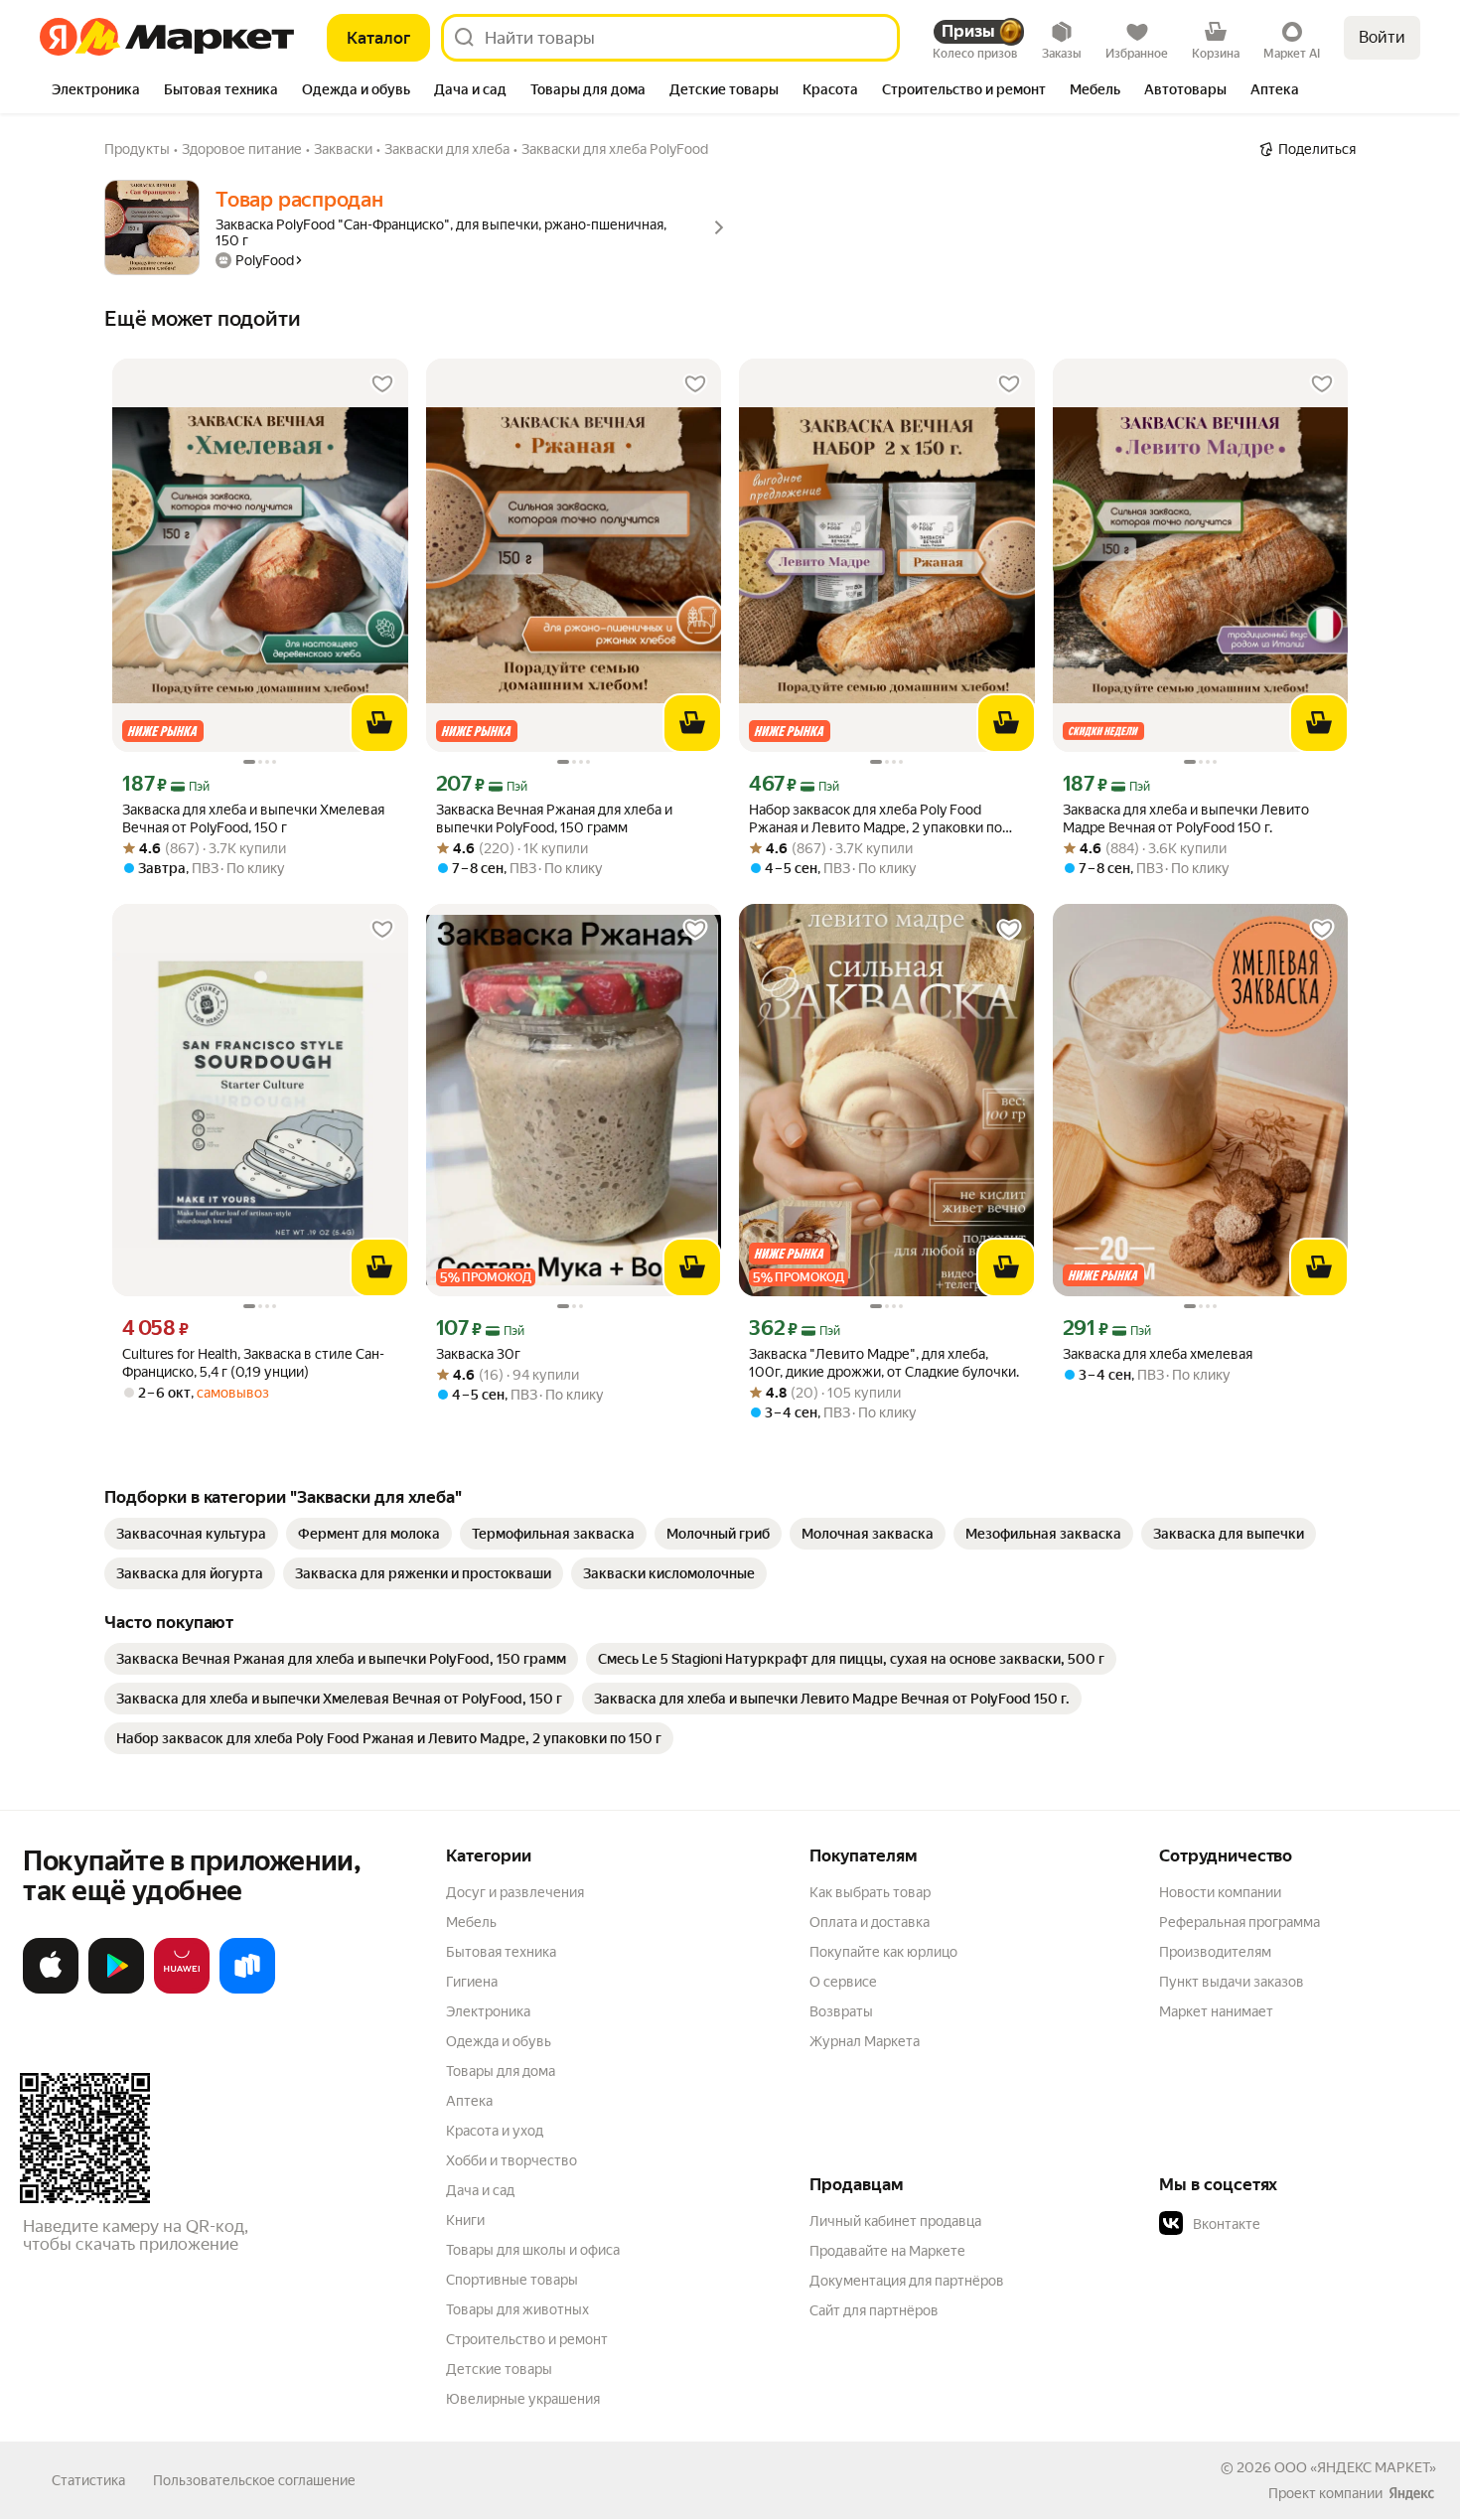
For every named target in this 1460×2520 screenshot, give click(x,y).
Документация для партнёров (907, 2281)
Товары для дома (501, 2071)
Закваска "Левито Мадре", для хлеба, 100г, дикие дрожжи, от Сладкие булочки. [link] (884, 1363)
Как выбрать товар (870, 1892)
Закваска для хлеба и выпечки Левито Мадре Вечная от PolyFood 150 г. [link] (1186, 818)
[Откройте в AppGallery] (182, 1990)
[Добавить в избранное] (382, 384)
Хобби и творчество (511, 2160)
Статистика (88, 2480)
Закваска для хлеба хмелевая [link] (1158, 1354)
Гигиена (472, 1982)
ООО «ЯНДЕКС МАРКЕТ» (1355, 2467)
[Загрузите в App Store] (51, 1990)
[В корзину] (379, 723)
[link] (191, 1534)
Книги (465, 2220)
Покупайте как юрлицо (883, 1952)
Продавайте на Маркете (887, 2251)
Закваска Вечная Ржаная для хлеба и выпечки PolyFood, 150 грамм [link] (554, 818)
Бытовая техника (501, 1952)
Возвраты (841, 2011)
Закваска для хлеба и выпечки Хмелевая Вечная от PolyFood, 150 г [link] (253, 818)
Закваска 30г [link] (478, 1354)
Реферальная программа (1240, 1922)
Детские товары (499, 2369)
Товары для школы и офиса (533, 2250)
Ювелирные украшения (523, 2399)
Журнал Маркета (865, 2041)
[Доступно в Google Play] (116, 1990)
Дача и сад (480, 2190)
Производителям (1215, 1952)
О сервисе (843, 1982)
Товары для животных (517, 2309)
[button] (1298, 2224)
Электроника (488, 2011)
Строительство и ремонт (527, 2339)
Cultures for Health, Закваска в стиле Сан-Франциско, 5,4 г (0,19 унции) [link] (253, 1363)
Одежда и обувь (499, 2041)
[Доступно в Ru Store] (247, 1990)
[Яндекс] (1411, 2493)
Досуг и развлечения (515, 1892)
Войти (1382, 37)
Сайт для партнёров (874, 2310)
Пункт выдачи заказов (1232, 1982)
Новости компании (1220, 1892)
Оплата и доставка (870, 1922)
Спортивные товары (512, 2280)
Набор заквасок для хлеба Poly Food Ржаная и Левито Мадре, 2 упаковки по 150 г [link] (876, 819)
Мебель (471, 1922)
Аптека (469, 2101)
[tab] (96, 91)
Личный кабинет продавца (895, 2221)
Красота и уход (495, 2131)
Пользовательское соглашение (254, 2480)
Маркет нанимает (1216, 2011)
